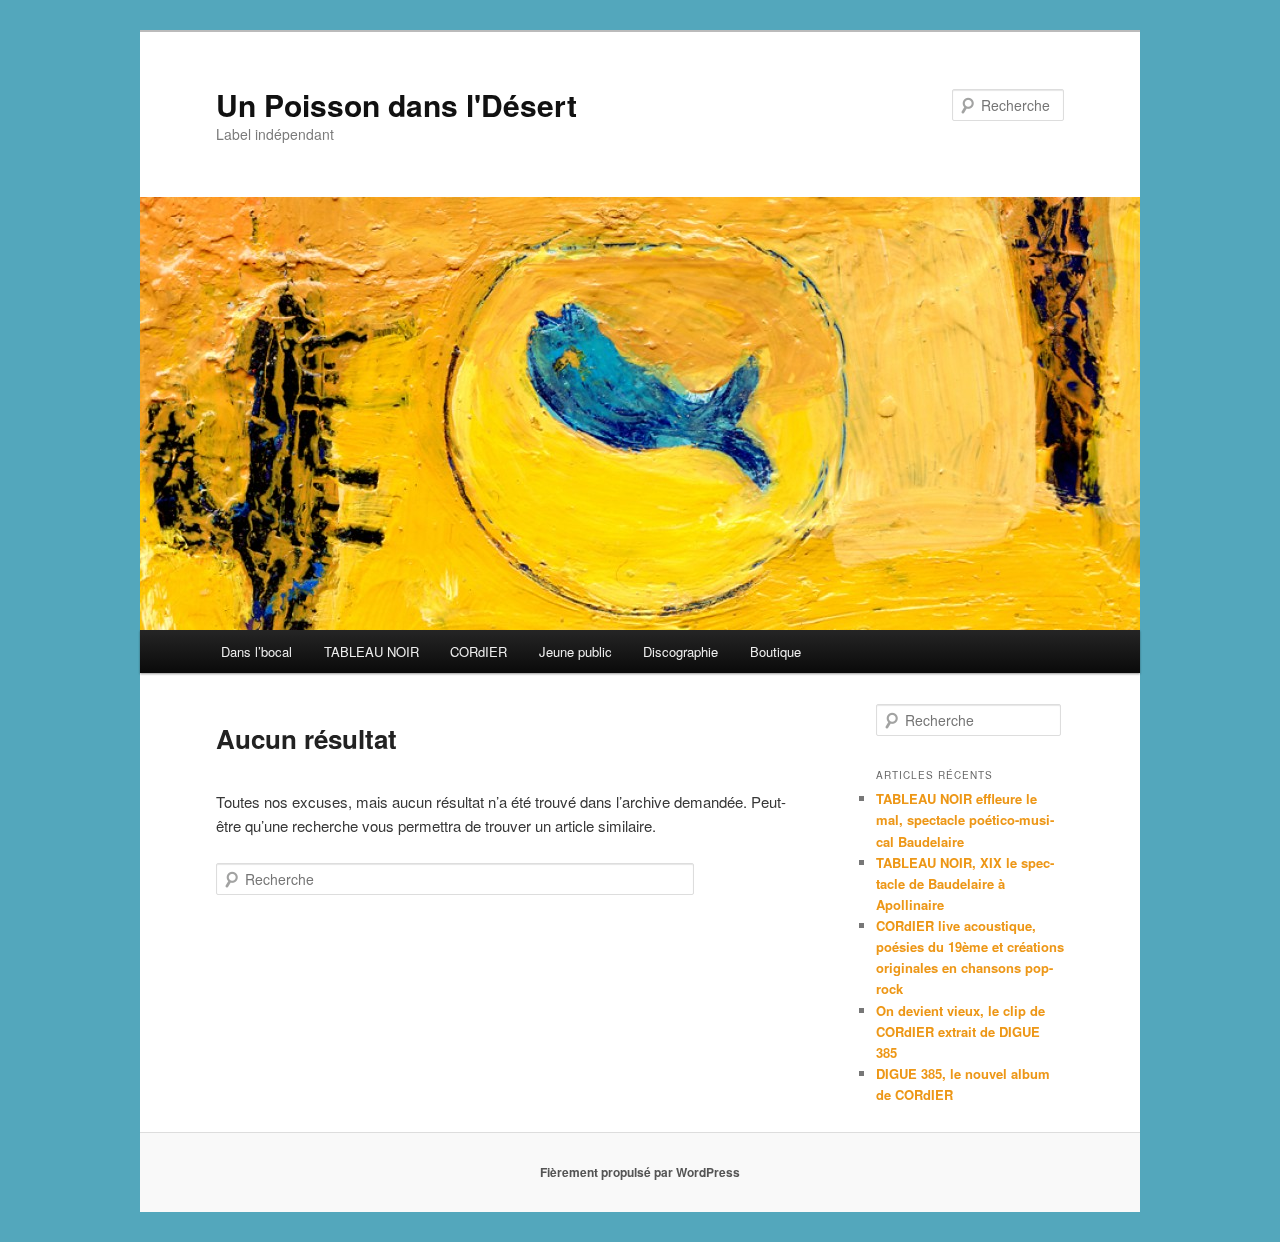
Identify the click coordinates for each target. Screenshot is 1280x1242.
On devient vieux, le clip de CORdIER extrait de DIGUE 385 (960, 1031)
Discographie (680, 651)
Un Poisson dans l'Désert (396, 104)
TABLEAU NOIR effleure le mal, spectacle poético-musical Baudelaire (965, 819)
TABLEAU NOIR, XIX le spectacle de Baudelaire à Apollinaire (965, 883)
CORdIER (478, 651)
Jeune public (575, 651)
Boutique (775, 651)
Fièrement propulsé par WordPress (640, 1172)
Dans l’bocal (256, 651)
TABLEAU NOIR (371, 651)
